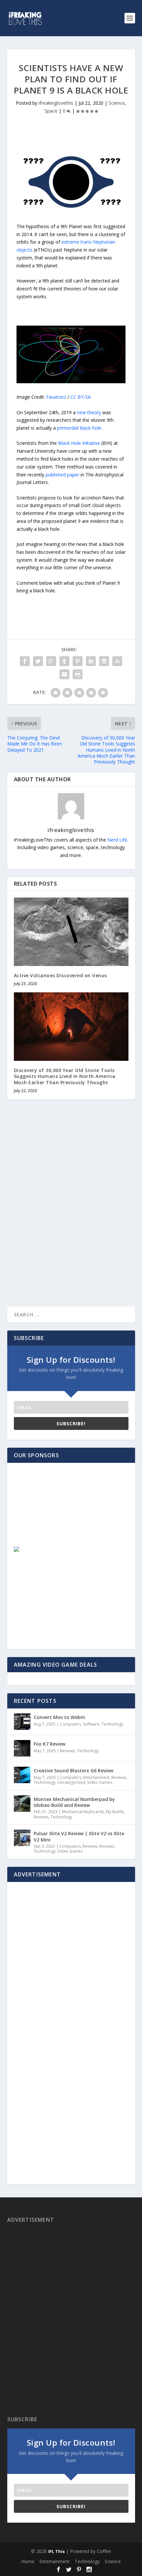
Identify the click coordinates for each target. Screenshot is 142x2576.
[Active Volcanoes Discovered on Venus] (71, 932)
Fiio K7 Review (50, 1744)
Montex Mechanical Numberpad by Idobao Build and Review (74, 1802)
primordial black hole (79, 428)
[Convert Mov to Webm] (22, 1722)
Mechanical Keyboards (83, 1812)
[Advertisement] (62, 1511)
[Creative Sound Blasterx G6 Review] (22, 1775)
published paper (62, 475)
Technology (112, 1724)
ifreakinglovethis (56, 103)
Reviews (68, 1751)
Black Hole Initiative (79, 443)
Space (51, 111)
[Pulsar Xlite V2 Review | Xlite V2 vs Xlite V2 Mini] (22, 1838)
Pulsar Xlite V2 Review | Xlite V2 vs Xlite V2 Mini (79, 1836)
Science (117, 103)
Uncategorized (71, 1782)
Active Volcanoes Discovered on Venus (60, 975)
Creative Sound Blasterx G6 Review (73, 1771)
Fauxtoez (56, 397)
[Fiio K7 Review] (22, 1748)
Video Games (100, 1782)
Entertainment (96, 1777)
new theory (89, 412)
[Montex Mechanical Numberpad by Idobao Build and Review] (22, 1804)
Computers (70, 1724)
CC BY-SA (81, 397)
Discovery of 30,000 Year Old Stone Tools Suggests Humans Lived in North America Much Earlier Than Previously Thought (65, 1076)
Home (28, 2561)
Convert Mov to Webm (59, 1717)
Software (91, 1724)
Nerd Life (117, 840)
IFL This (56, 2551)
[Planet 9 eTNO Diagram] (71, 381)
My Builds (115, 1812)
